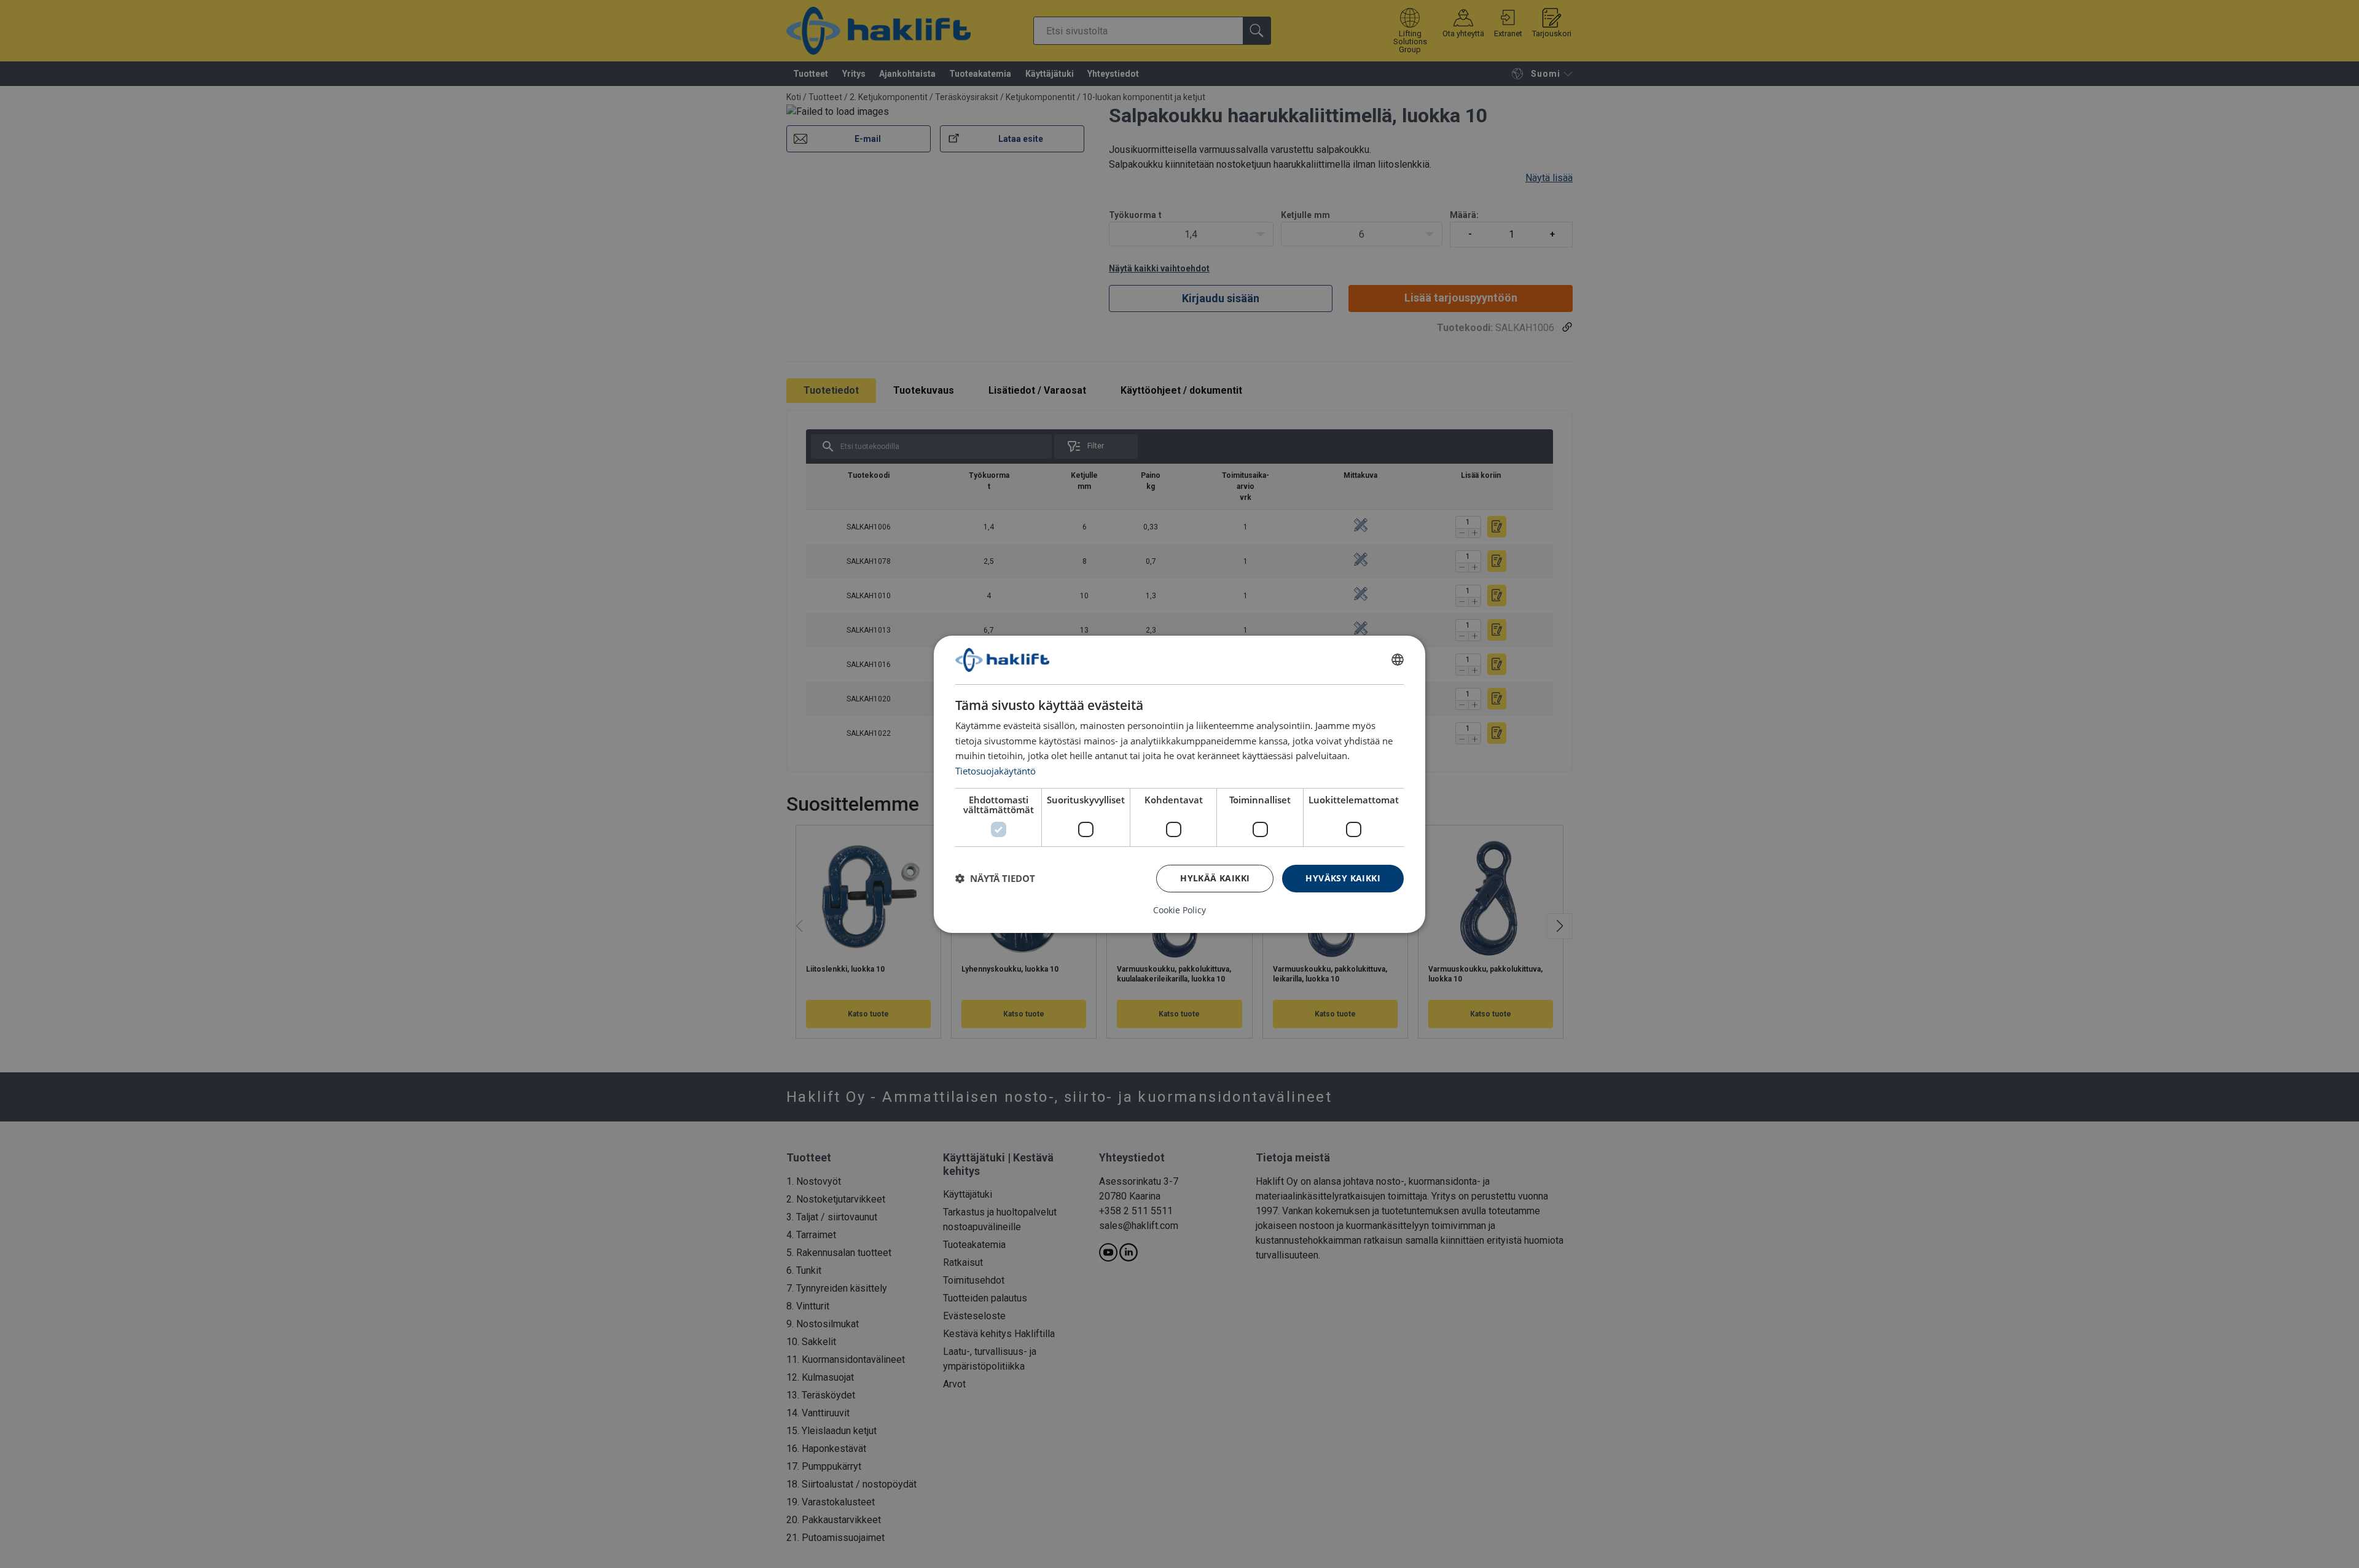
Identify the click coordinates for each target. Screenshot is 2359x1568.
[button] (995, 878)
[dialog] (1179, 784)
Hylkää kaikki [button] (1215, 878)
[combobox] (1398, 660)
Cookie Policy (1179, 910)
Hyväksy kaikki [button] (1343, 878)
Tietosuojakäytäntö (996, 771)
